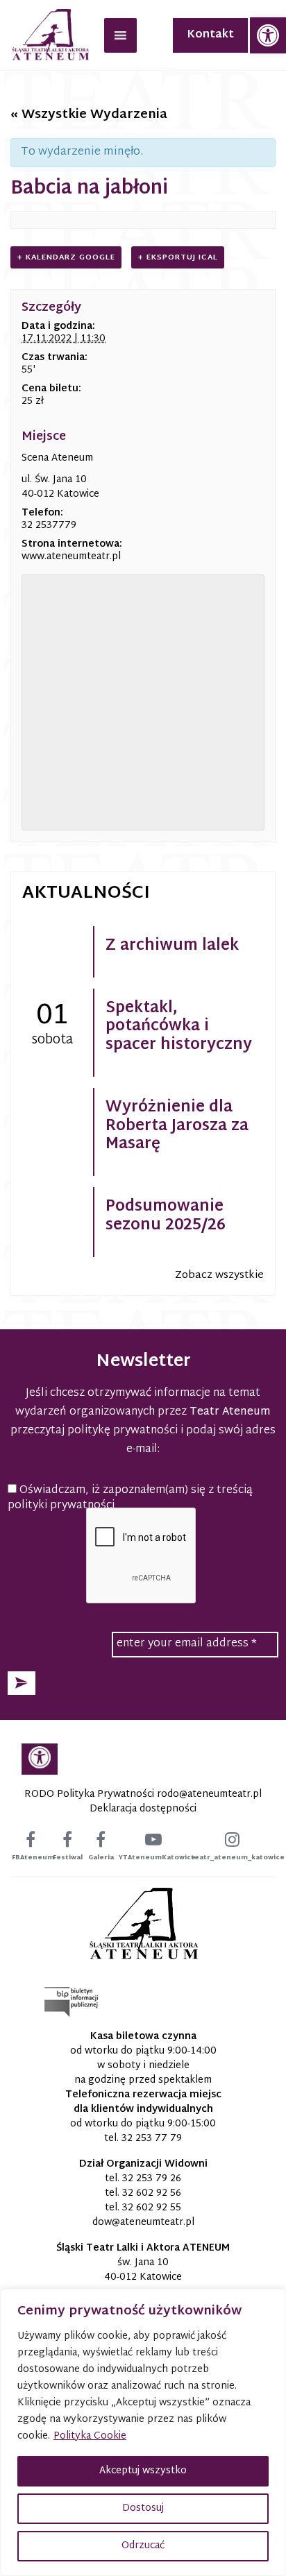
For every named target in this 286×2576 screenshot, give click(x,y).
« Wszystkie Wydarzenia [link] (89, 115)
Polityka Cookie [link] (90, 2436)
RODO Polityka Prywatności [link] (89, 1794)
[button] (22, 1683)
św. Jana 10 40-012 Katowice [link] (143, 2270)
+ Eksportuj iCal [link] (178, 257)
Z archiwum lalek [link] (172, 946)
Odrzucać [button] (143, 2546)
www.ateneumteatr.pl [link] (71, 557)
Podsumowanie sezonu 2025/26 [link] (166, 1216)
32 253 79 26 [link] (152, 2179)
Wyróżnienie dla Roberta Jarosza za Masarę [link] (177, 1126)
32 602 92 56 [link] (152, 2193)
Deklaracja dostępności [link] (143, 1809)
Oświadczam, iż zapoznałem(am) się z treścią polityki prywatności (130, 1499)
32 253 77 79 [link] (152, 2139)
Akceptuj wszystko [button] (143, 2471)
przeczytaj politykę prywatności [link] (94, 1431)
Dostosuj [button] (143, 2508)
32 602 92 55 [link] (152, 2208)
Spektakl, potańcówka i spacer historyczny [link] (179, 1027)
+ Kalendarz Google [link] (66, 257)
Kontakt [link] (210, 35)
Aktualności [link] (86, 894)
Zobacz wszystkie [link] (219, 1276)
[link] (268, 35)
